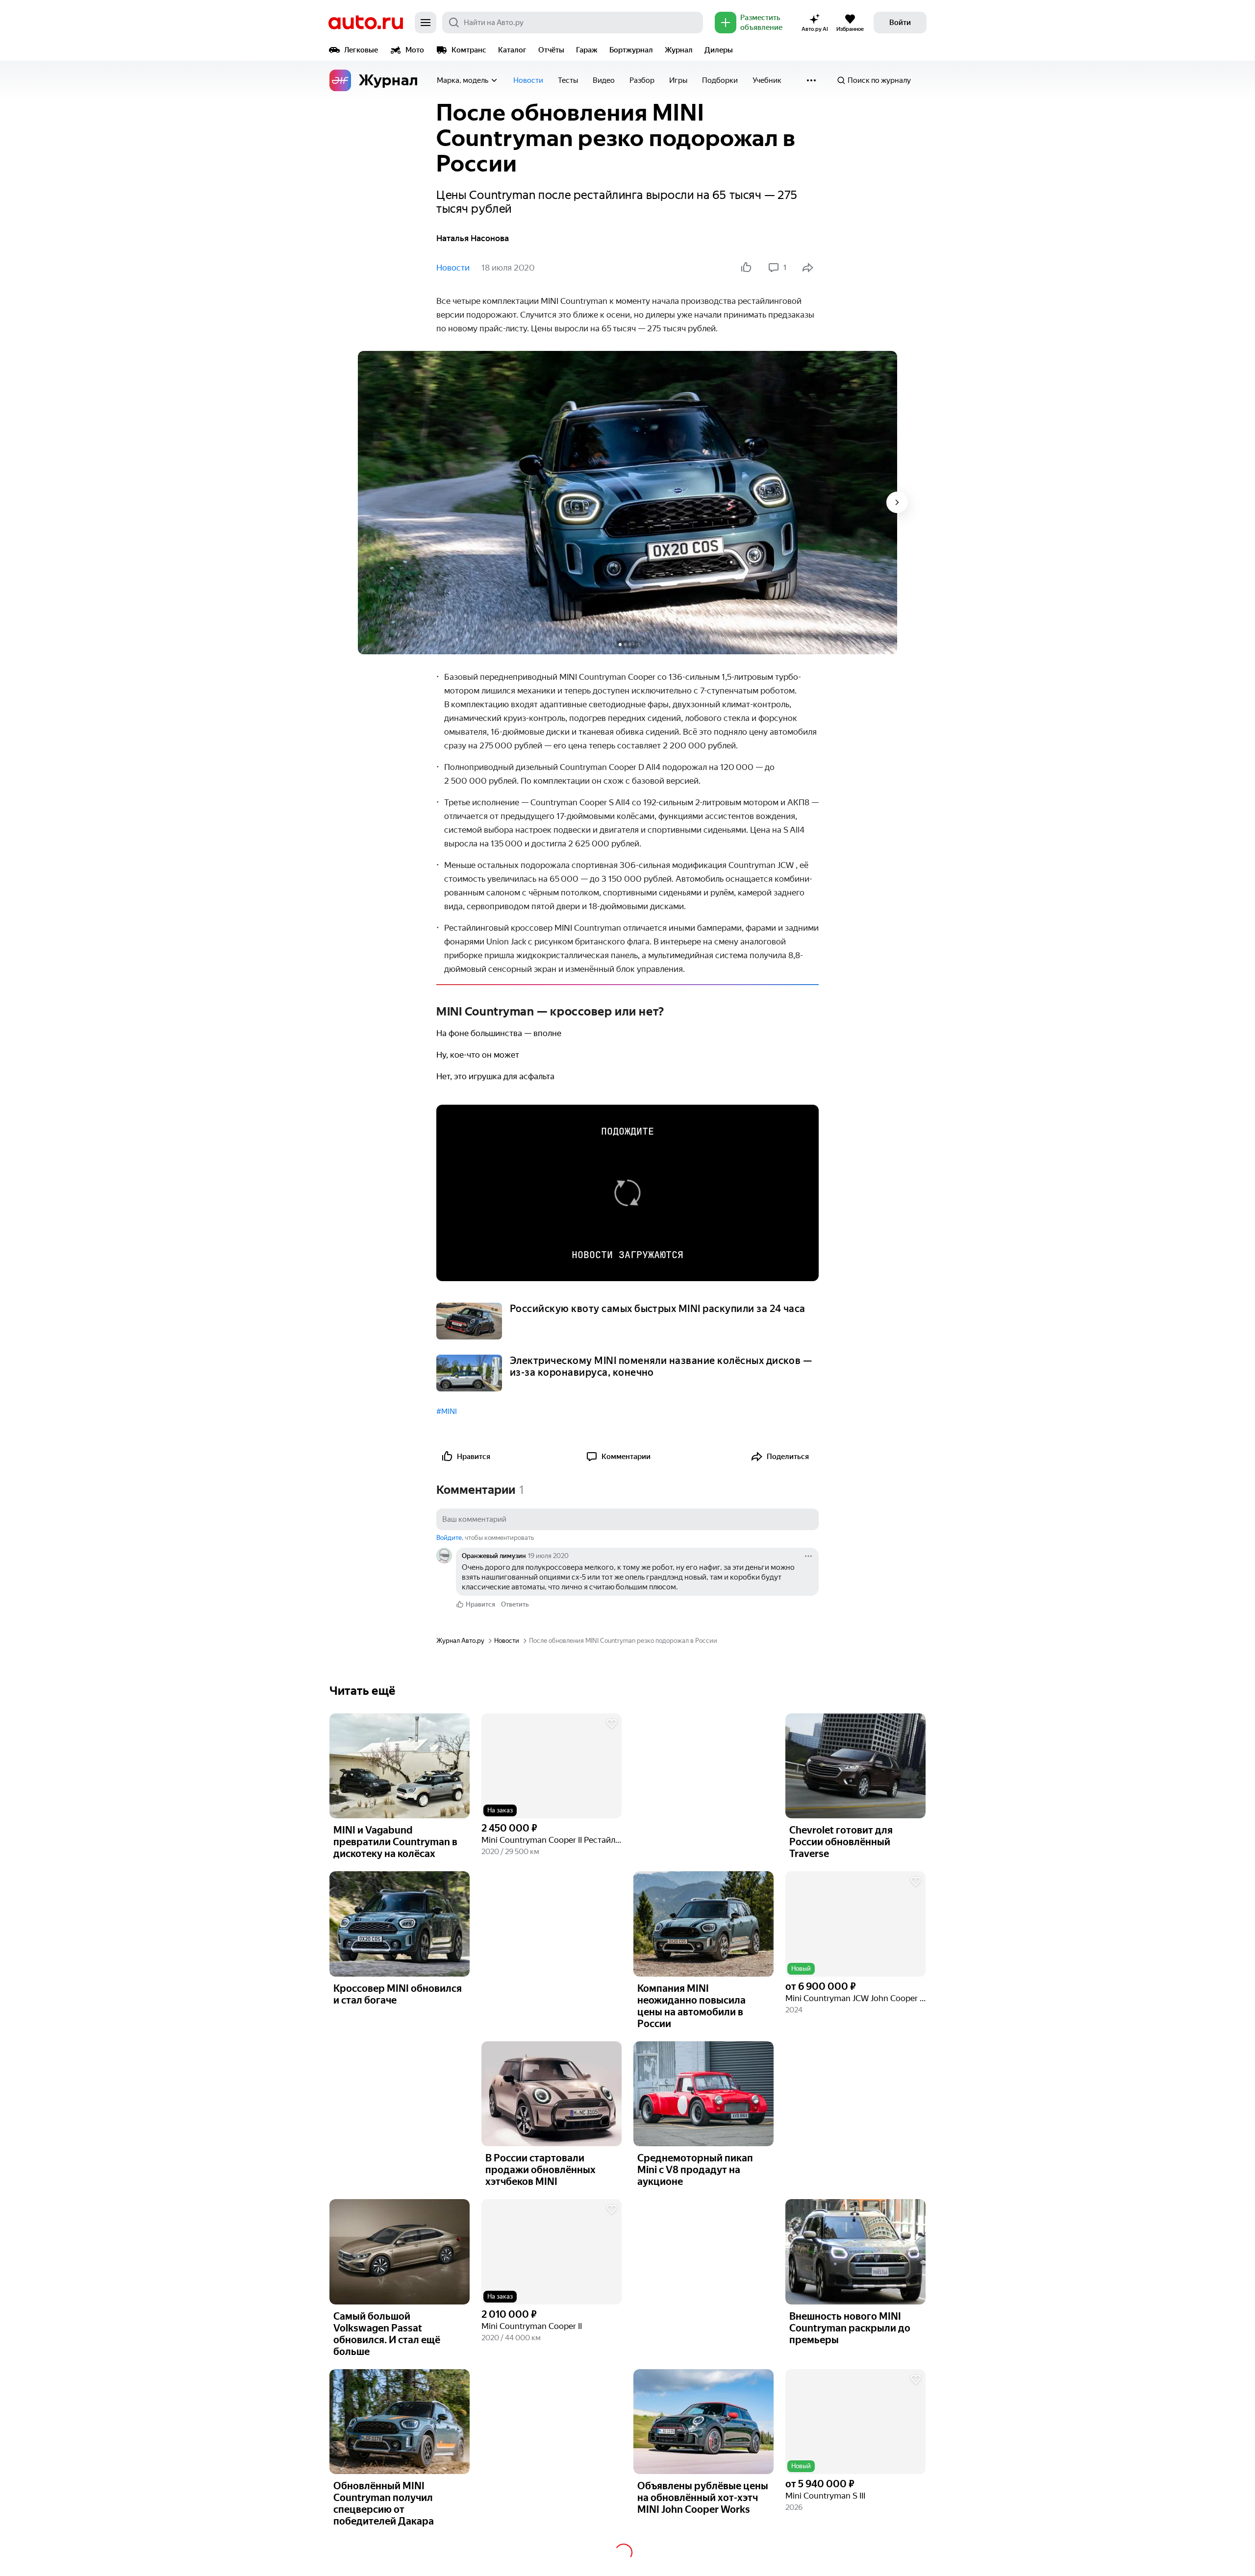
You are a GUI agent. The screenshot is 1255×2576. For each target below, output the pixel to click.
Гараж (587, 50)
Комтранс (469, 50)
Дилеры (719, 50)
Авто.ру (366, 23)
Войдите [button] (449, 1538)
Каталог (512, 50)
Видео (604, 80)
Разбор (642, 80)
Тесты (568, 80)
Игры (678, 80)
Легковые (361, 50)
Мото (415, 50)
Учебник (767, 80)
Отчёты (551, 50)
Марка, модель (463, 80)
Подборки (720, 80)
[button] (552, 1766)
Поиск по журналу (879, 80)
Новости (528, 80)
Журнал (679, 50)
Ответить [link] (515, 1604)
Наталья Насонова (473, 238)
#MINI (447, 1412)
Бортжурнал (631, 50)
